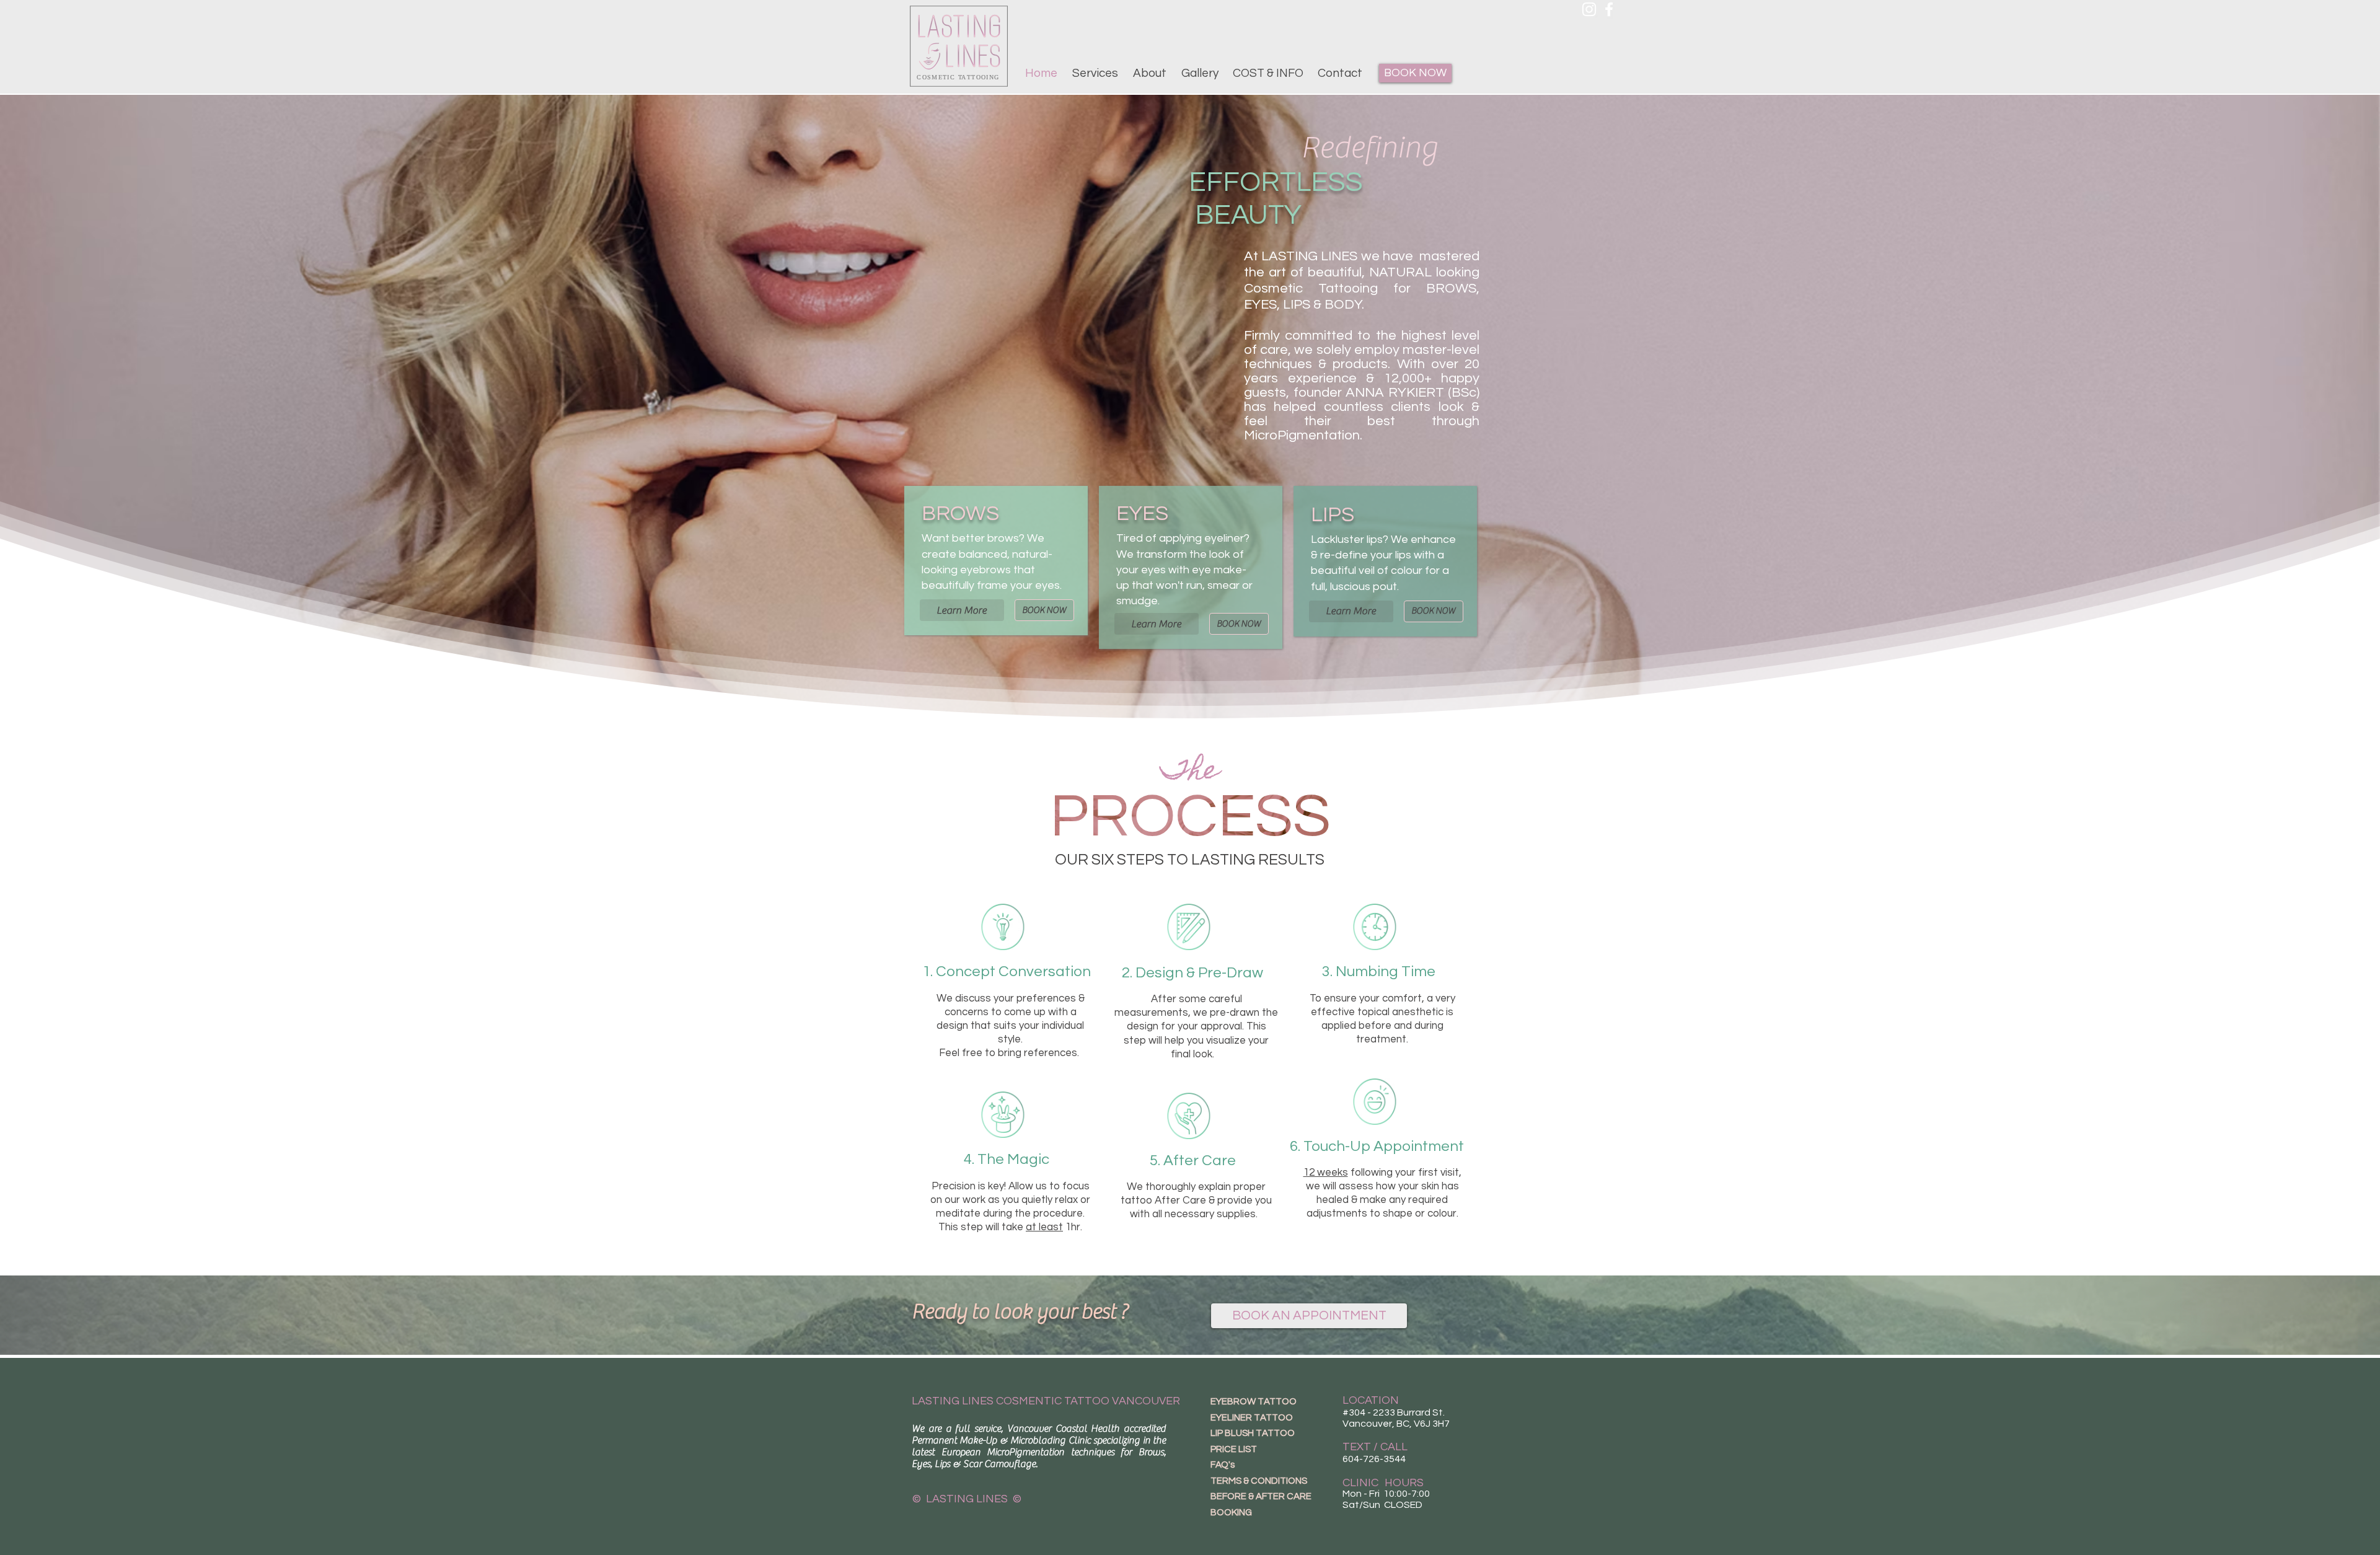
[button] (1095, 73)
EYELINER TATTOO (1252, 1418)
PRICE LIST (1234, 1449)
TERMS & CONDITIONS (1259, 1481)
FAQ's (1223, 1465)
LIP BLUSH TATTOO (1253, 1433)
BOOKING (1231, 1513)
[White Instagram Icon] (1589, 9)
